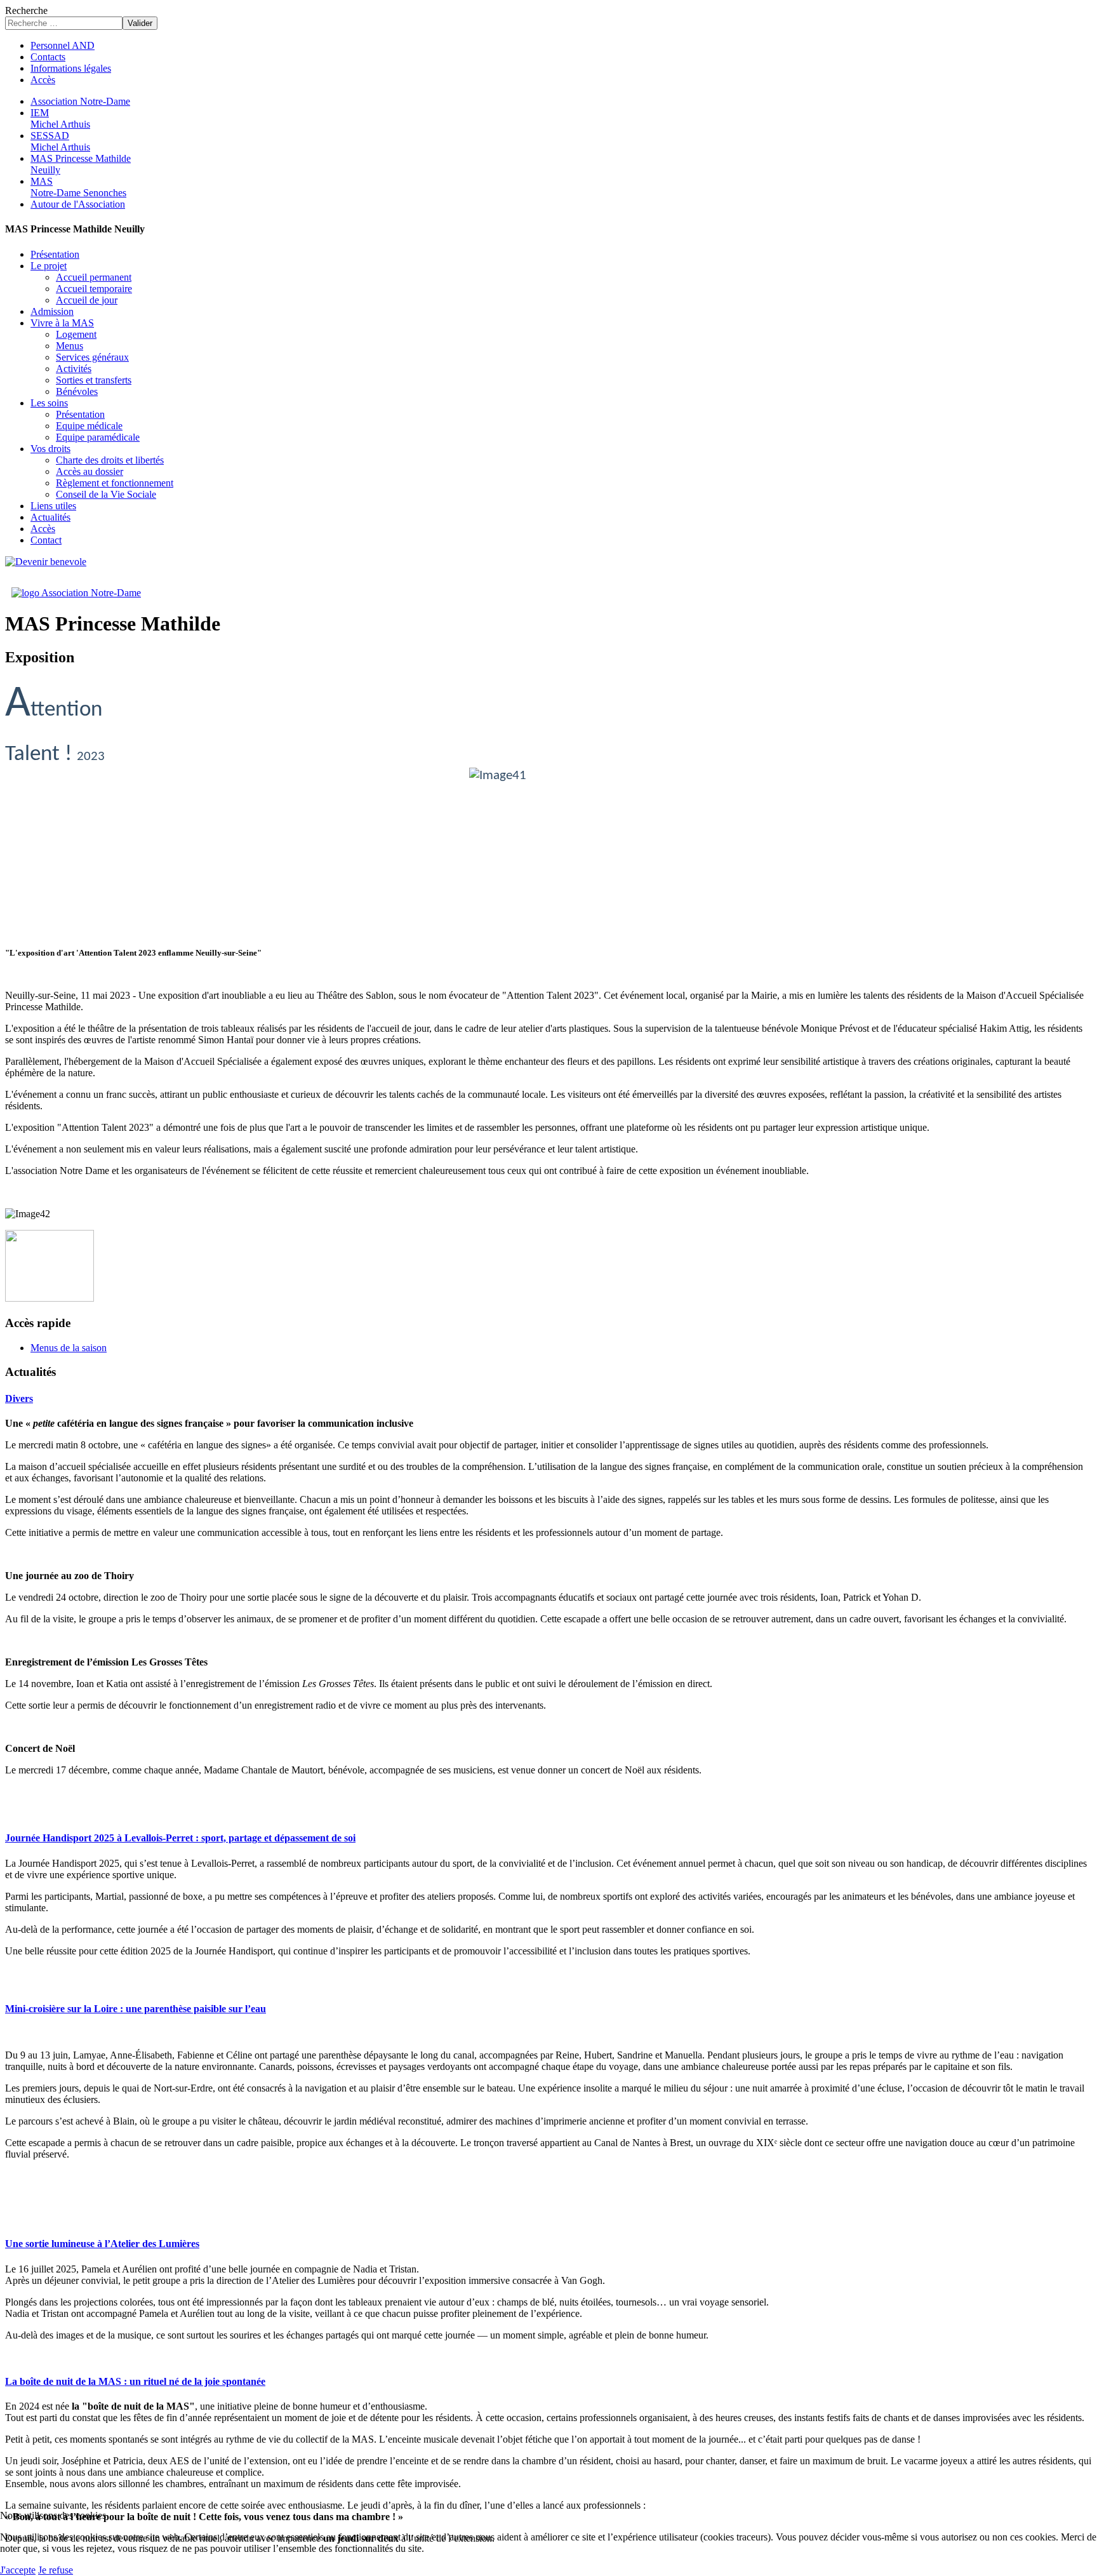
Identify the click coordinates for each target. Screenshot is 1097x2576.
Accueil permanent (94, 277)
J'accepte (18, 2570)
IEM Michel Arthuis (60, 118)
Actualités (50, 517)
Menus (70, 346)
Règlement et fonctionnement (115, 483)
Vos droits (50, 449)
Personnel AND (63, 45)
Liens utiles (53, 506)
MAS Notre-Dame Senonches (78, 187)
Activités (74, 369)
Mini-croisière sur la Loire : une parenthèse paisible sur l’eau (136, 2009)
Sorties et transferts (94, 380)
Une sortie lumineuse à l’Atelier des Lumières (102, 2244)
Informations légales (71, 68)
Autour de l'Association (78, 204)
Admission (52, 311)
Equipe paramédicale (98, 437)
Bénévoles (77, 391)
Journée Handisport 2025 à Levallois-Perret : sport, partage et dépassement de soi (180, 1838)
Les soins (49, 403)
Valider (140, 23)
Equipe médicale (89, 426)
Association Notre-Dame (80, 101)
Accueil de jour (87, 300)
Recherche (26, 10)
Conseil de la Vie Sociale (106, 494)
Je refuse (56, 2570)
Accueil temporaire (94, 289)
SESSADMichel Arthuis (60, 141)
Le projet (49, 266)
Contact (46, 540)
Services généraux (92, 357)
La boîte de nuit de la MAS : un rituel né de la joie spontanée (135, 2381)
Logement (76, 334)
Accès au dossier (90, 471)
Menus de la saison (69, 1348)
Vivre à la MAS (62, 323)
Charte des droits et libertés (110, 460)
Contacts (48, 57)
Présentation (55, 254)
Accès (43, 80)
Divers (19, 1398)
